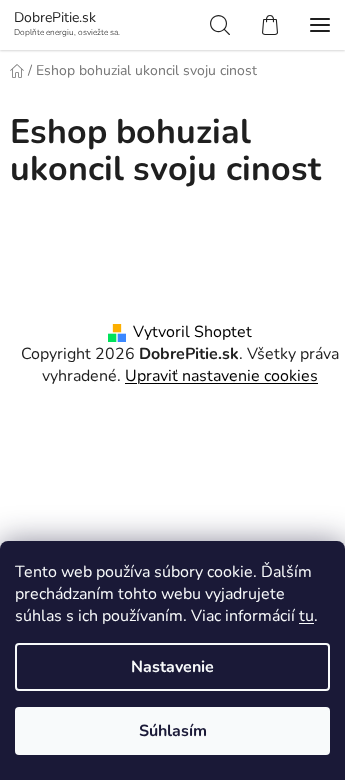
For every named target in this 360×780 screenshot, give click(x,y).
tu (306, 616)
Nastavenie (172, 667)
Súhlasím (173, 731)
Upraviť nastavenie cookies (221, 376)
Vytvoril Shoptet (192, 332)
